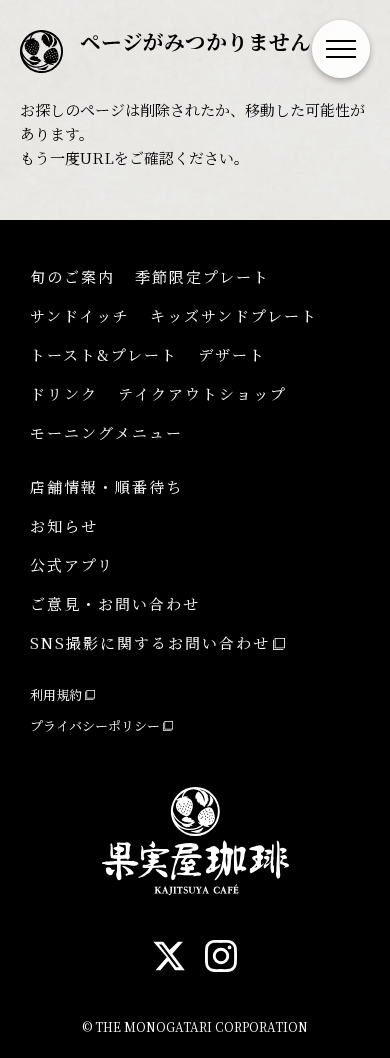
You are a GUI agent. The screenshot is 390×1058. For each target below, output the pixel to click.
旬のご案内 (72, 276)
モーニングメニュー (106, 432)
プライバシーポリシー (95, 725)
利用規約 (56, 694)
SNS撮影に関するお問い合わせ (150, 642)
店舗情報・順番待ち (106, 486)
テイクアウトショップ (202, 393)
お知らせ (64, 525)
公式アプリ (72, 564)
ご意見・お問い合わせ (115, 603)
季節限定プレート (202, 276)
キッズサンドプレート (234, 315)
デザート (232, 354)
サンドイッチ (80, 315)
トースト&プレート (104, 354)
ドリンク (64, 393)
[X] (169, 959)
